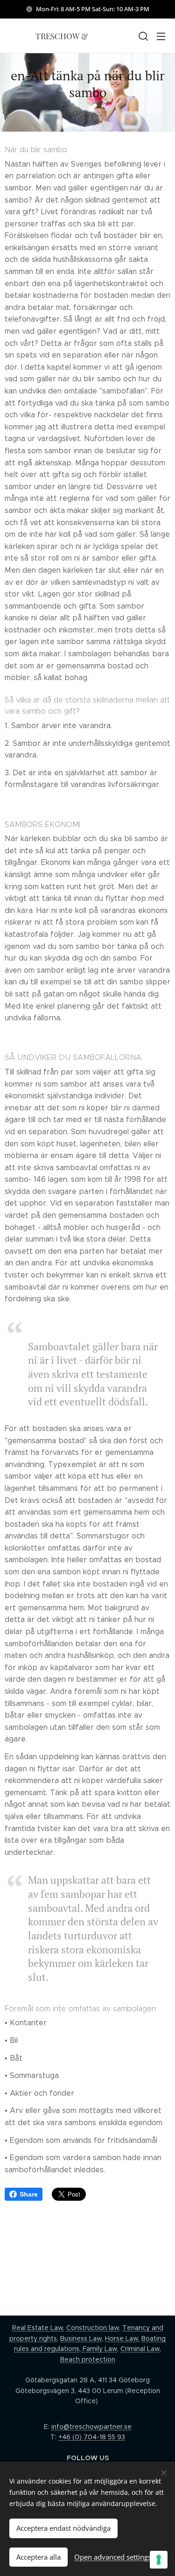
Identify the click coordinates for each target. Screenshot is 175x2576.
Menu (161, 36)
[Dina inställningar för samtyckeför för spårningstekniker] (159, 2560)
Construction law (93, 2328)
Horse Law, (122, 2338)
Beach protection (88, 2359)
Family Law (99, 2349)
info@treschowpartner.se (91, 2427)
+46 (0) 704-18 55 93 (92, 2437)
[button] (142, 36)
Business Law (81, 2338)
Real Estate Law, (38, 2328)
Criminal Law (140, 2349)
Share (29, 2194)
